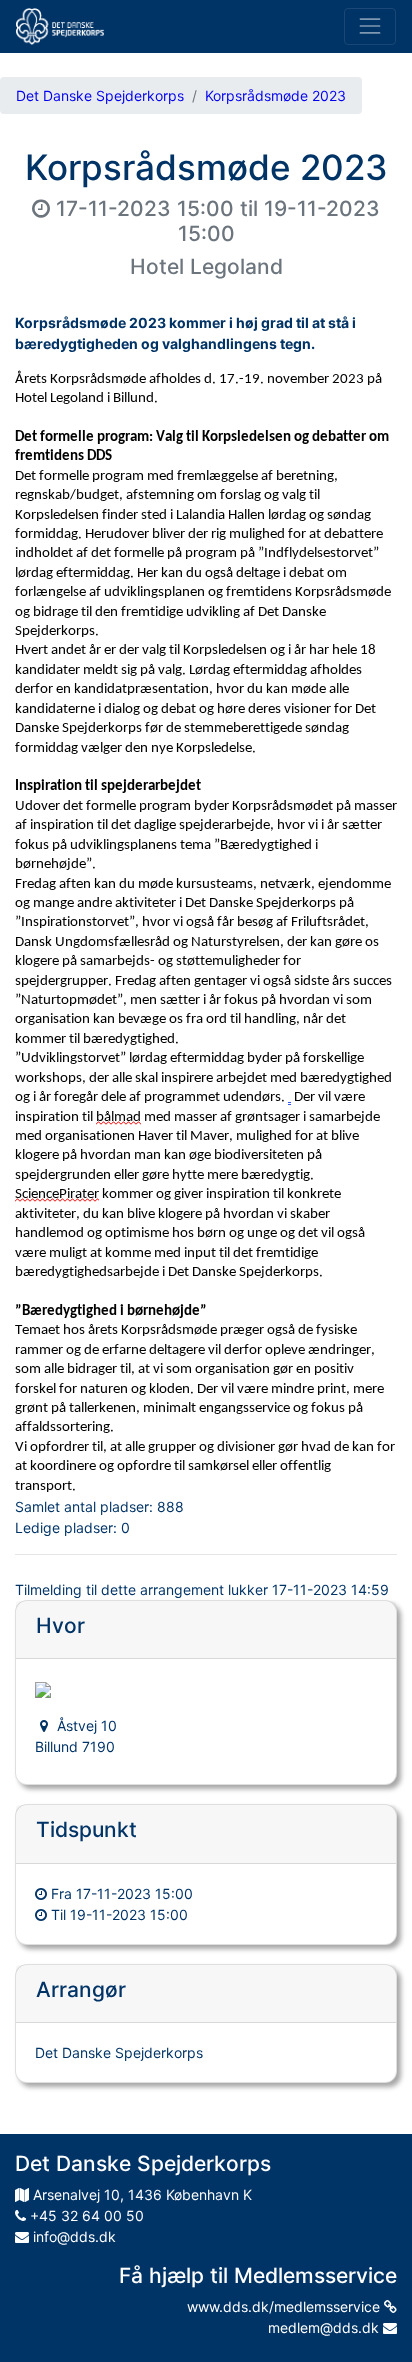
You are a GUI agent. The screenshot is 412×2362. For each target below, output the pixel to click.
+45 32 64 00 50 (85, 2215)
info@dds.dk (72, 2236)
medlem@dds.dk (325, 2327)
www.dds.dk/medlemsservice (285, 2306)
